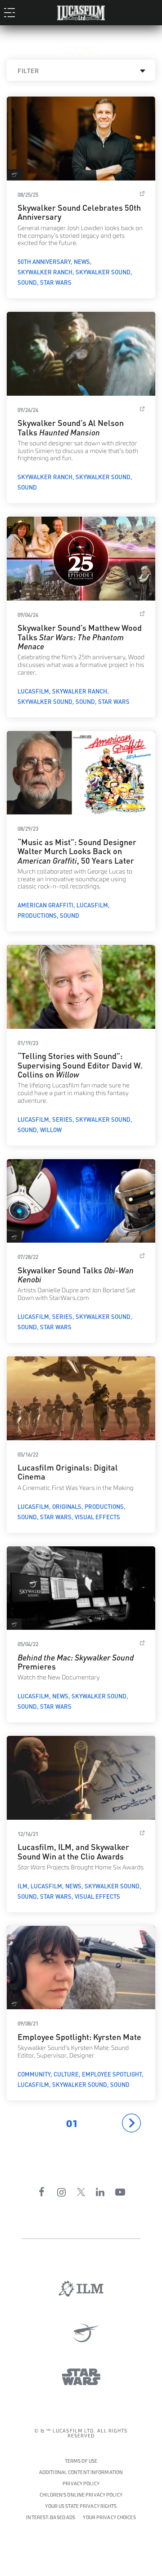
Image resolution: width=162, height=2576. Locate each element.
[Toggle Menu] (12, 12)
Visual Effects (97, 1517)
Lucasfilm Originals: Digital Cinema (68, 1471)
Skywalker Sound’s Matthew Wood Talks (80, 636)
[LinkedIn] (100, 2192)
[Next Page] (131, 2123)
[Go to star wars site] (81, 2377)
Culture (66, 2074)
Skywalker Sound (103, 272)
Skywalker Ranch (45, 272)
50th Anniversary (44, 261)
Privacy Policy (81, 2484)
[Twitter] (81, 2192)
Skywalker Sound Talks (76, 1274)
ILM (22, 1886)
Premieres (76, 1661)
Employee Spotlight (112, 2074)
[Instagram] (62, 2192)
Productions (37, 915)
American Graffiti (45, 905)
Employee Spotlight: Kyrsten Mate (79, 2036)
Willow (51, 1129)
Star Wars (56, 282)
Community (34, 2074)
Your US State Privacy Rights (81, 2506)
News (82, 261)
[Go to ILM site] (81, 2289)
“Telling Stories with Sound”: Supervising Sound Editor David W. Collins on (80, 1064)
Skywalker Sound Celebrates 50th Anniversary (79, 211)
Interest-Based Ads (51, 2518)
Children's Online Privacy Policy (81, 2495)
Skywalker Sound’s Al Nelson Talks (71, 427)
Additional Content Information (81, 2472)
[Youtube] (120, 2192)
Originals (67, 1506)
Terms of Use (81, 2461)
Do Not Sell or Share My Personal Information (109, 2516)
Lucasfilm (33, 691)
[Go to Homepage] (81, 11)
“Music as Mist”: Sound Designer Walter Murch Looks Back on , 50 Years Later (77, 851)
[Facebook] (42, 2192)
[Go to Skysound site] (81, 2333)
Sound (27, 282)
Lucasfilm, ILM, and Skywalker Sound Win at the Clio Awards (73, 1851)
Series (62, 1119)
